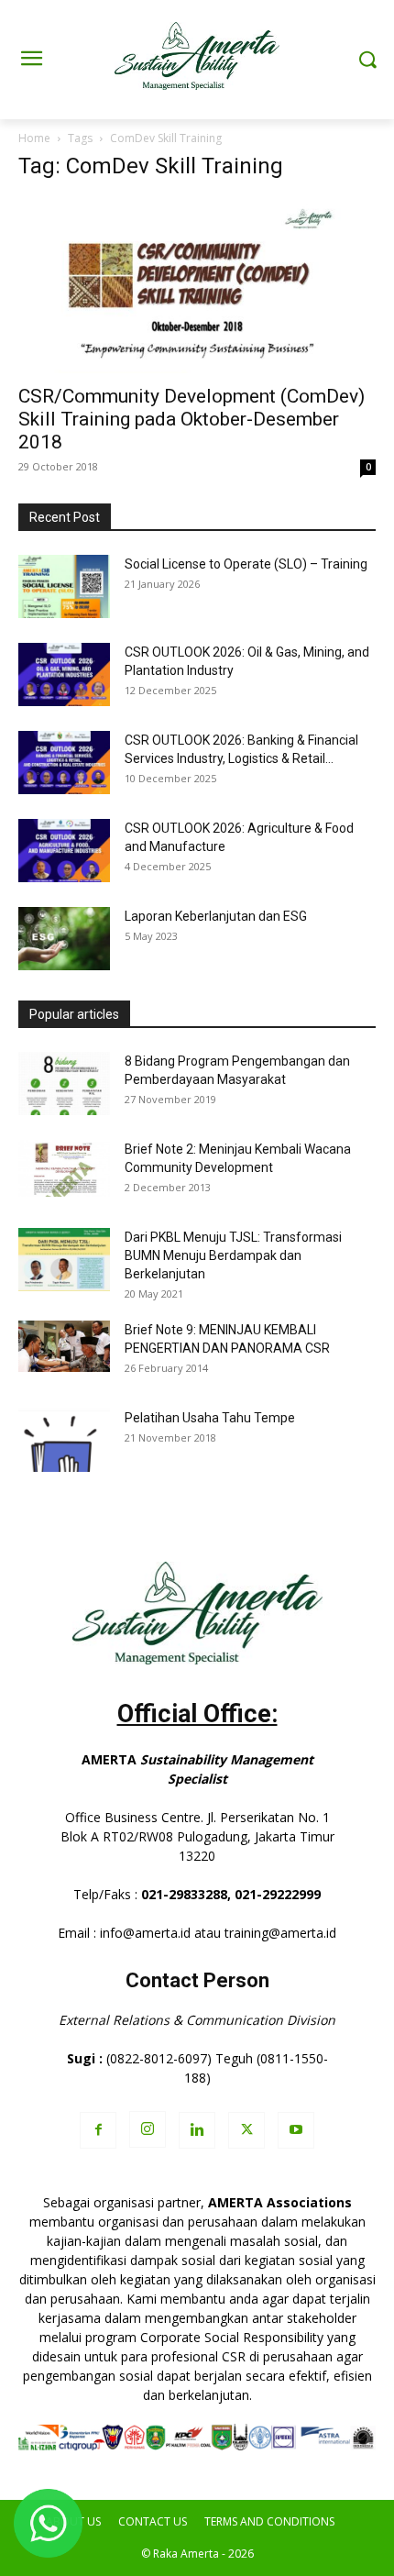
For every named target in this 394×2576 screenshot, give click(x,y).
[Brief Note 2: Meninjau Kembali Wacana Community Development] (64, 1169)
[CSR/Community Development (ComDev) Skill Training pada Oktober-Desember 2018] (197, 286)
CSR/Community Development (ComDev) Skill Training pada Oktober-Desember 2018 (192, 419)
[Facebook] (98, 2130)
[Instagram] (148, 2129)
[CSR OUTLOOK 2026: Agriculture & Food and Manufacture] (64, 851)
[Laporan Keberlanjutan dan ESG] (64, 939)
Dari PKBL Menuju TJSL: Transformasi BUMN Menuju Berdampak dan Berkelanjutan (233, 1255)
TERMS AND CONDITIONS (269, 2521)
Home (34, 138)
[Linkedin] (197, 2130)
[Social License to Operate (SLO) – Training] (64, 586)
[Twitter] (246, 2130)
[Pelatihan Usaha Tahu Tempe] (64, 1440)
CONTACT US (153, 2521)
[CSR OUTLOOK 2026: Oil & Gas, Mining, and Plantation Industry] (64, 674)
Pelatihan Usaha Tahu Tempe (210, 1418)
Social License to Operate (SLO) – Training (246, 564)
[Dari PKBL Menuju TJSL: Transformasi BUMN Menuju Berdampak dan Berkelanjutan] (64, 1260)
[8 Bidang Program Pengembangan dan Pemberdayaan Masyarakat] (64, 1083)
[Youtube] (296, 2130)
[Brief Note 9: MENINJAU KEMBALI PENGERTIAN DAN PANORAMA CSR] (64, 1346)
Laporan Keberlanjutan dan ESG (216, 916)
